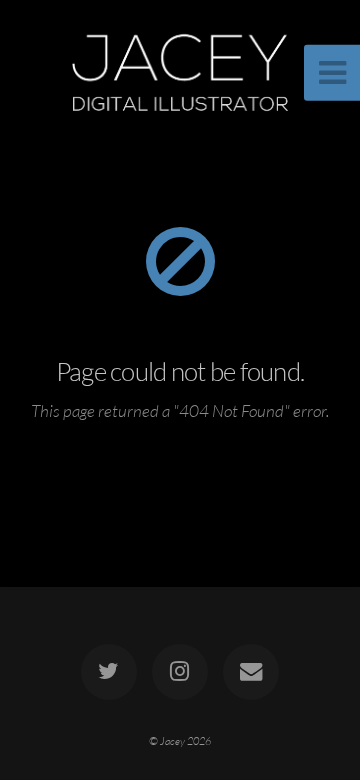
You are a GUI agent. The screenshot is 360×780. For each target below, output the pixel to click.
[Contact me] (251, 672)
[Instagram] (180, 672)
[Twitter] (109, 672)
